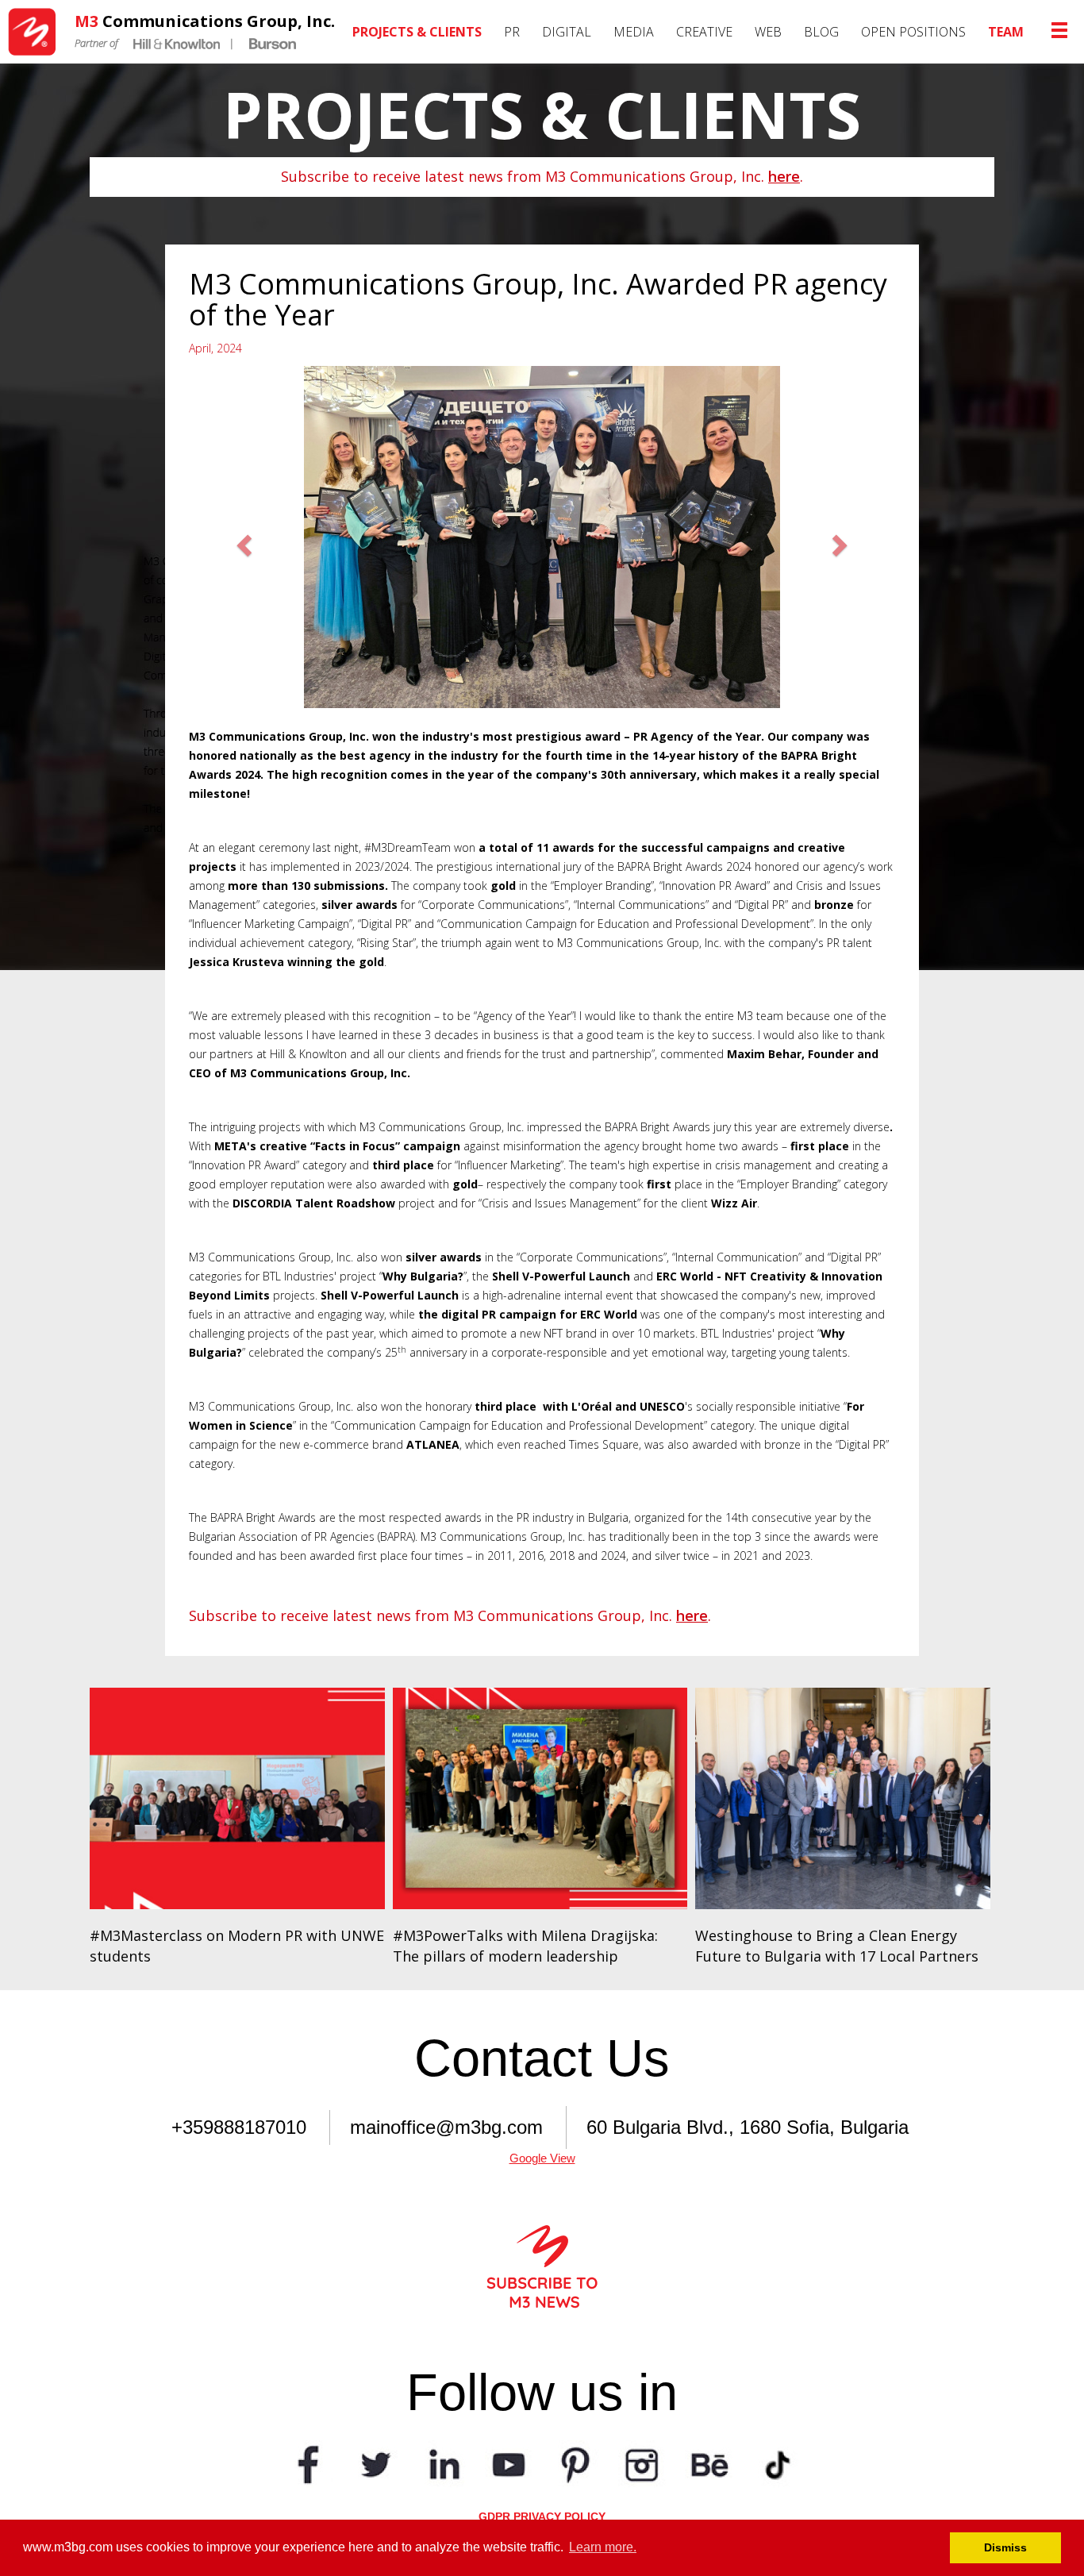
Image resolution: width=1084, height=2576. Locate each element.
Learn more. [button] (603, 2547)
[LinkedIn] (442, 2463)
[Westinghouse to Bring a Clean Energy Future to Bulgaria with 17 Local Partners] (843, 1798)
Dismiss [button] (1005, 2547)
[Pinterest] (575, 2463)
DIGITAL (567, 32)
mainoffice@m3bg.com (446, 2127)
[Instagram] (642, 2463)
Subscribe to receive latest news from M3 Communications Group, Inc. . (542, 176)
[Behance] (709, 2463)
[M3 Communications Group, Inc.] (37, 32)
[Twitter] (375, 2463)
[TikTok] (775, 2463)
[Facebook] (309, 2463)
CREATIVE (704, 32)
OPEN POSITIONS (913, 32)
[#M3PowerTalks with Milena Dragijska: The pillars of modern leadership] (540, 1798)
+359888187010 (239, 2127)
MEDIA (634, 32)
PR (512, 32)
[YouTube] (509, 2463)
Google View (542, 2158)
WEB (768, 32)
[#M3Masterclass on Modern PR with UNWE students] (237, 1798)
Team (1006, 32)
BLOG (821, 32)
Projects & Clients (417, 32)
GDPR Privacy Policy (542, 2516)
